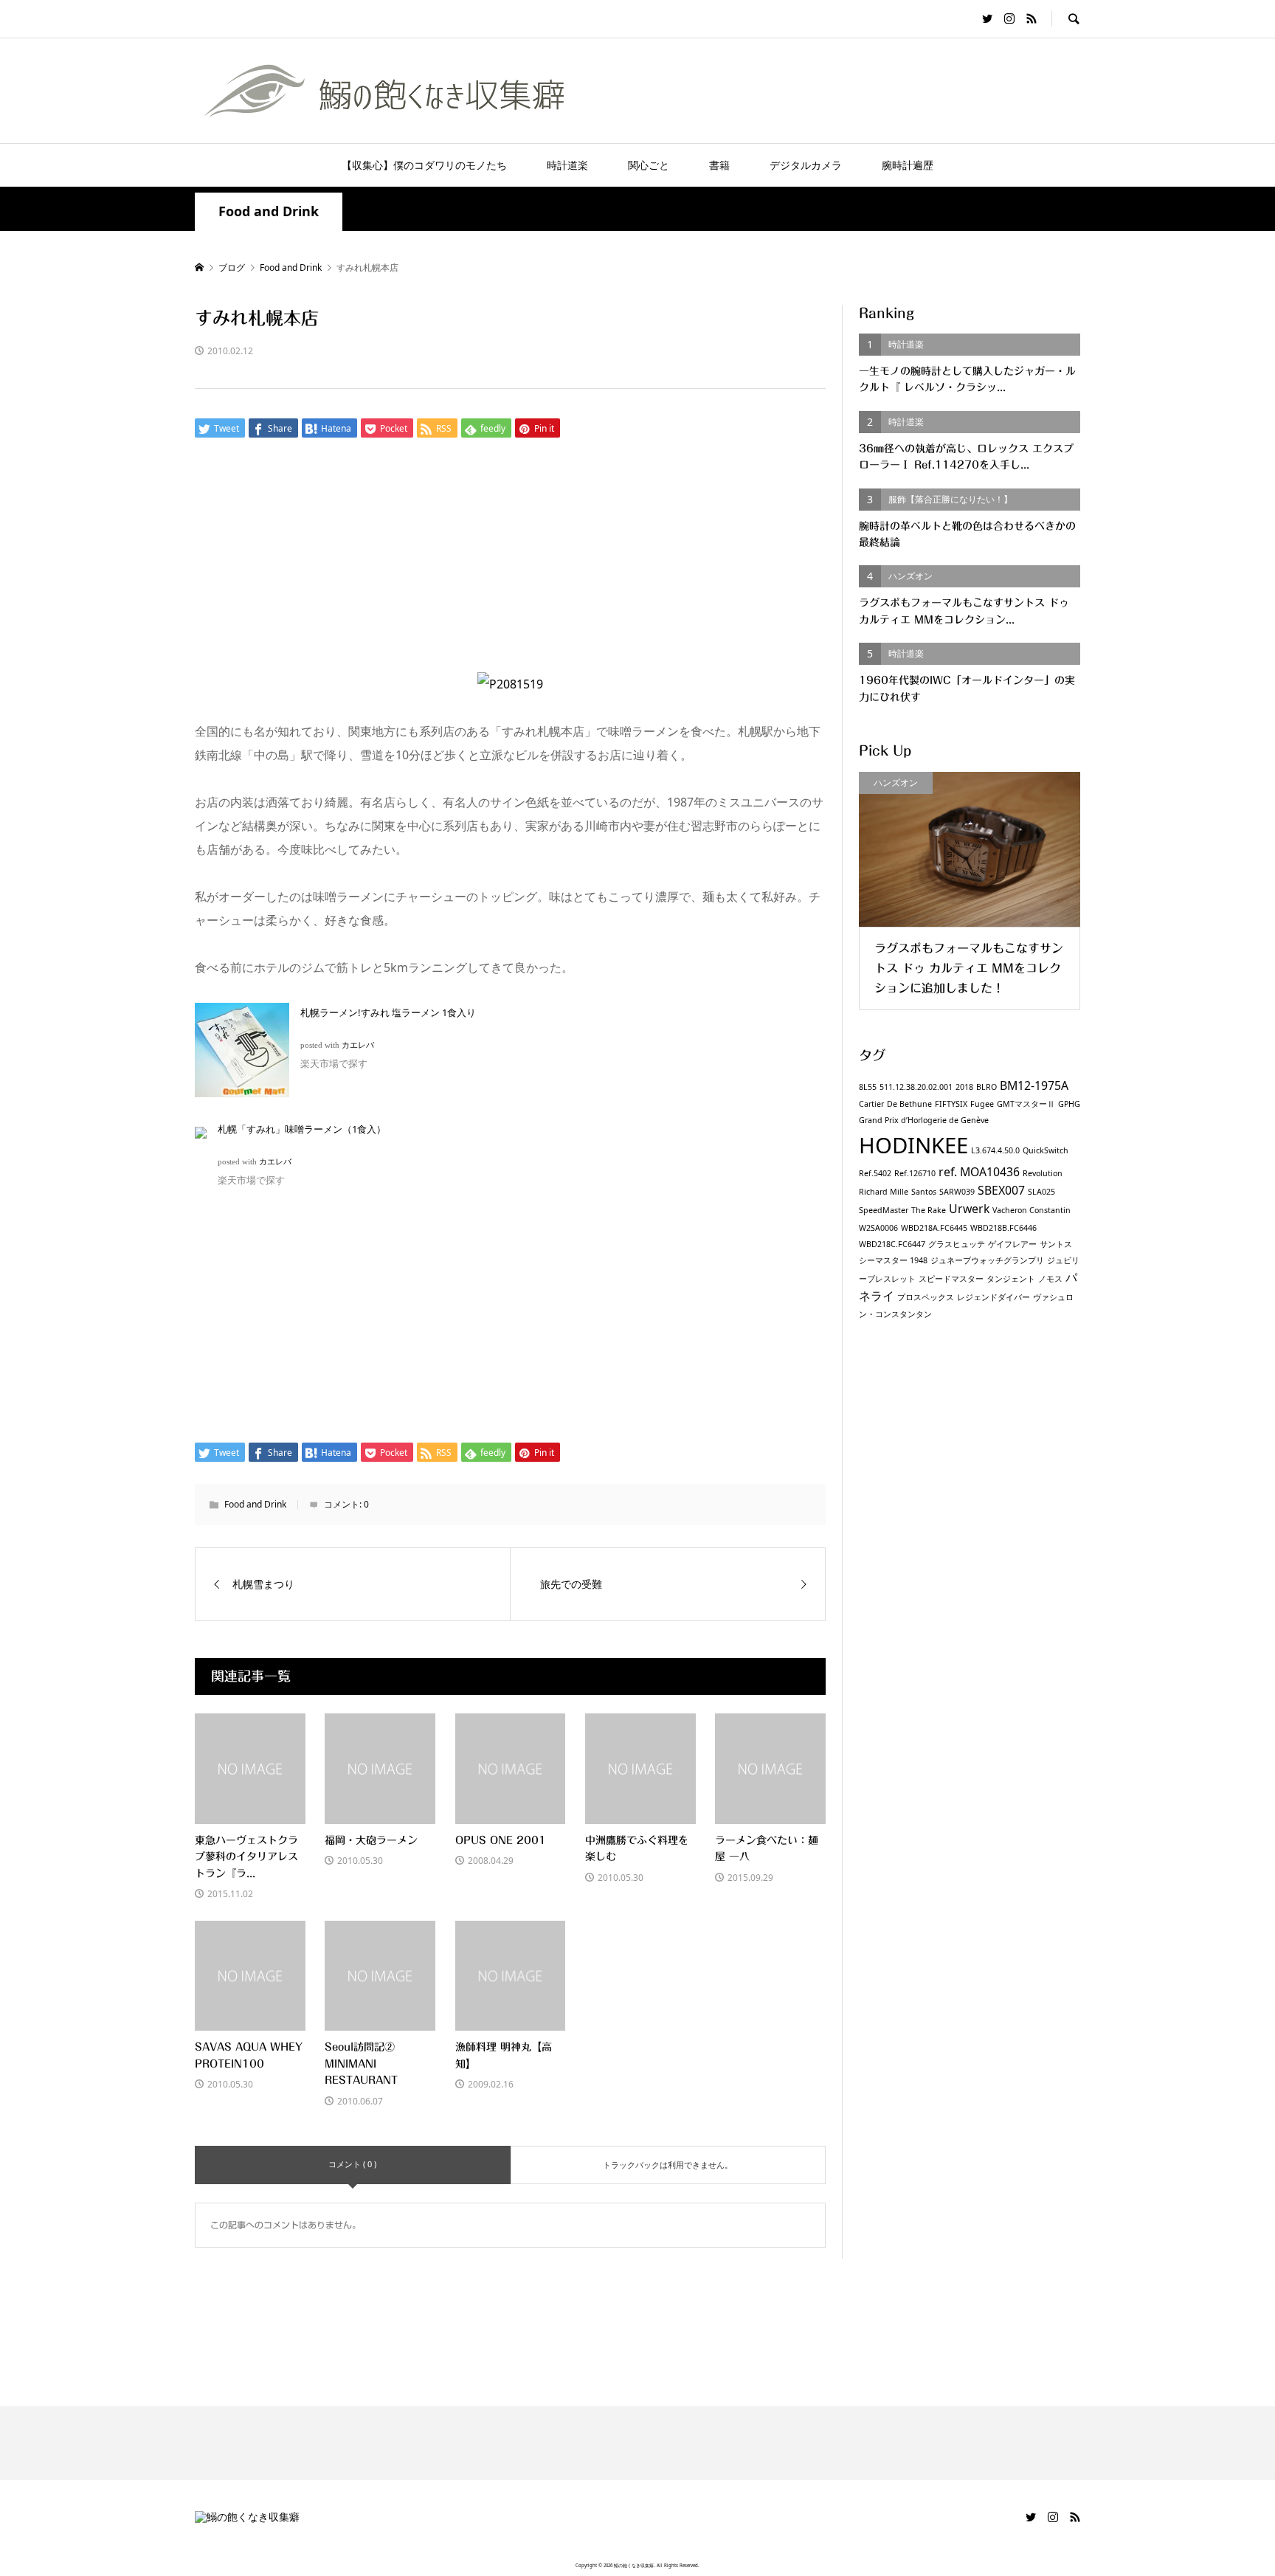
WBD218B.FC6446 (1003, 1228)
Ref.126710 (915, 1173)
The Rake (929, 1210)
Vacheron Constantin (1032, 1210)
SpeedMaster (884, 1210)
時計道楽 (567, 165)
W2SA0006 (878, 1228)
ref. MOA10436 (979, 1172)
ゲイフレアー (1012, 1244)
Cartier (871, 1104)
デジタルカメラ (806, 165)
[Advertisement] (510, 563)
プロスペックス (926, 1297)
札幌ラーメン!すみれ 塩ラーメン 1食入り (388, 1012)
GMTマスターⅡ (1026, 1104)
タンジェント (1011, 1279)
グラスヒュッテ (957, 1244)
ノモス (1050, 1279)
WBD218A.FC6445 (934, 1228)
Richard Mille (884, 1192)
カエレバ (358, 1045)
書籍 (719, 165)
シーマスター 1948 (893, 1260)
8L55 (868, 1087)
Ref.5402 (875, 1173)
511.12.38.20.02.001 (916, 1087)
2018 (964, 1087)
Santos (924, 1192)
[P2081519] (510, 684)
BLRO (987, 1087)
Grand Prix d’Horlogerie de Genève (924, 1120)
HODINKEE (913, 1145)
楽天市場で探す (334, 1063)
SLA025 (1041, 1192)
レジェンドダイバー (994, 1297)
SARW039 (957, 1192)
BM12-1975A (1034, 1085)
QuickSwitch (1046, 1150)
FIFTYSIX (951, 1104)
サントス (1056, 1244)
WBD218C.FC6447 (892, 1244)
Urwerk (969, 1209)
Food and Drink (269, 211)
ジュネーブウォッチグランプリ (987, 1260)
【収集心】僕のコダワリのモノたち (424, 165)
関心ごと (649, 165)
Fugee (982, 1104)
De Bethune (909, 1104)
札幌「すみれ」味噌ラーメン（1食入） (302, 1129)
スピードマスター (951, 1279)
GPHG (1069, 1104)
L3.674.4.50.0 (995, 1150)
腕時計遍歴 (908, 165)
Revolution (1043, 1173)
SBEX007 (1001, 1190)
